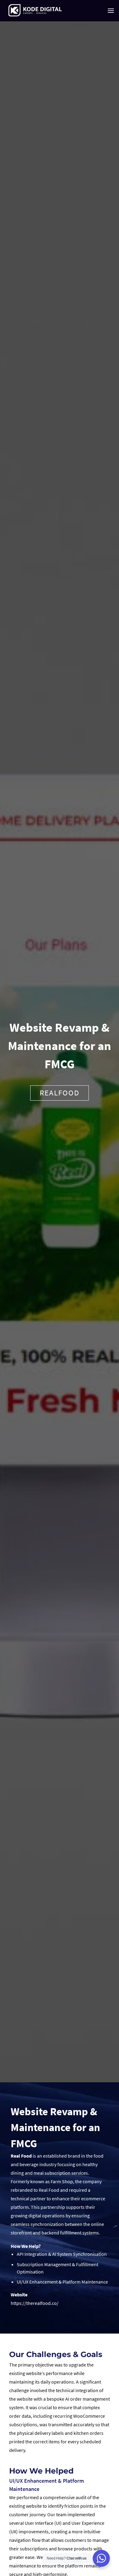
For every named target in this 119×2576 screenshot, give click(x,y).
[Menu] (111, 11)
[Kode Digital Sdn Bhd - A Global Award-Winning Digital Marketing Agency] (35, 11)
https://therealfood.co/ (35, 2303)
